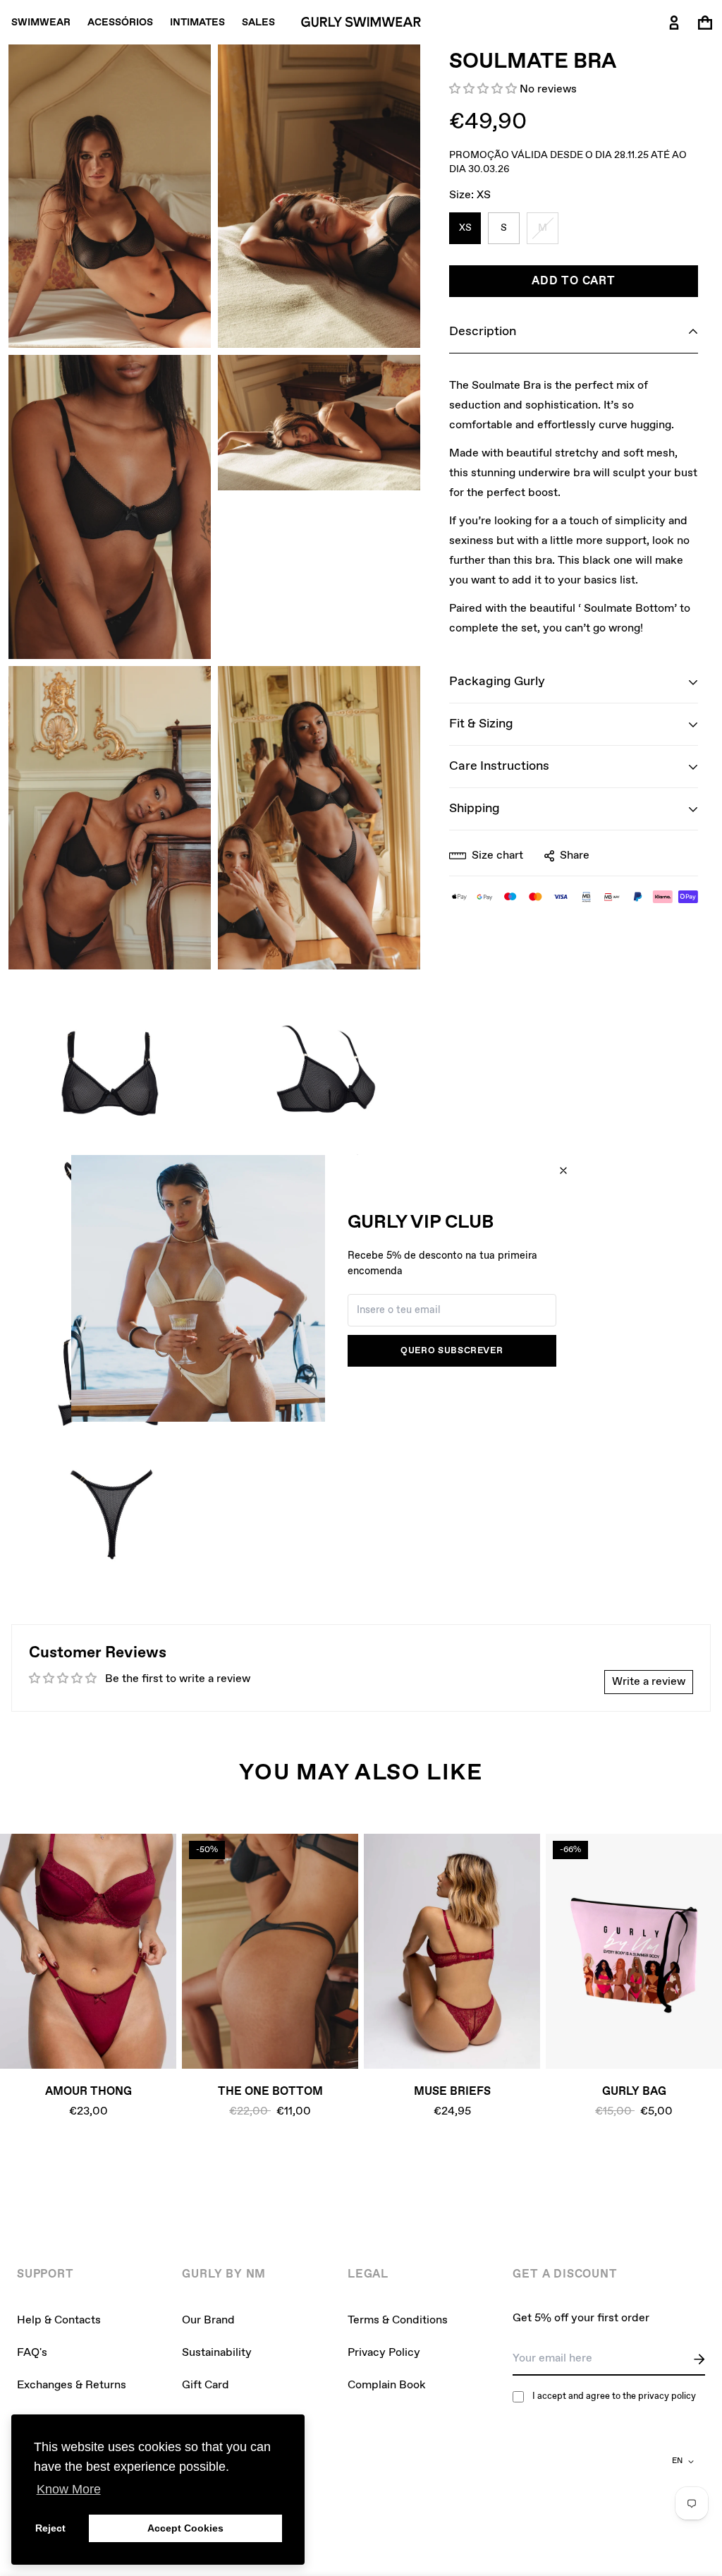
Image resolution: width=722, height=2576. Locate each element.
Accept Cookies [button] (185, 2528)
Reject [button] (50, 2528)
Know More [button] (69, 2489)
